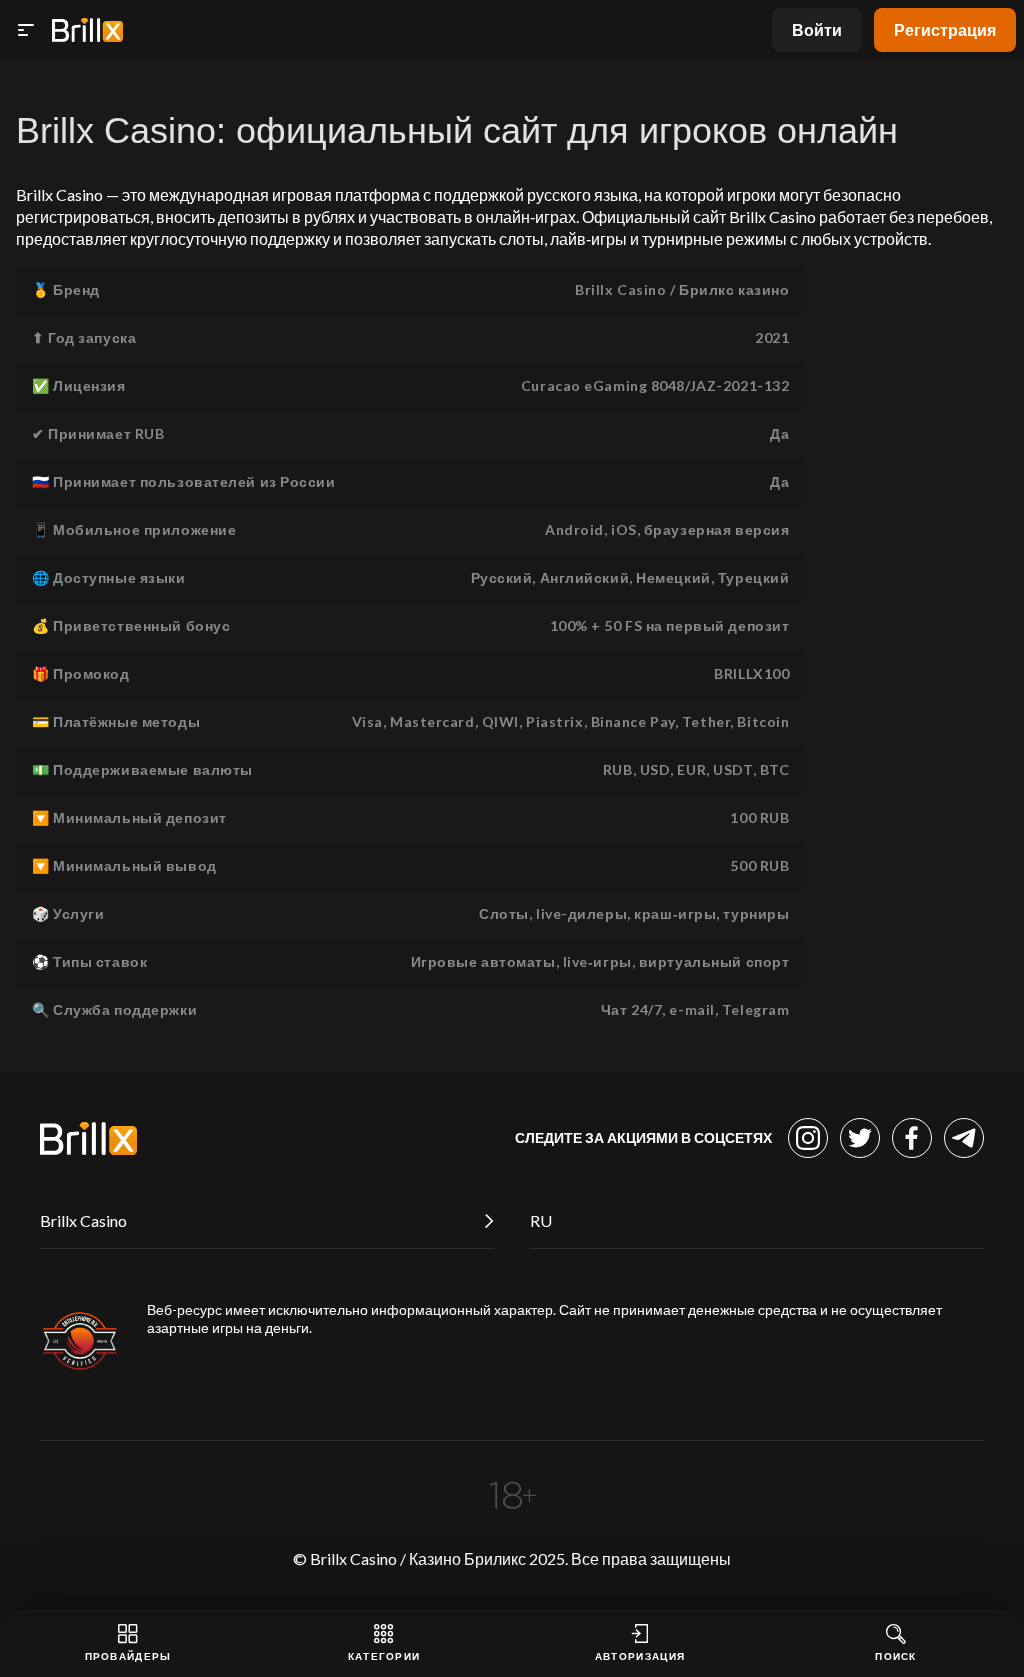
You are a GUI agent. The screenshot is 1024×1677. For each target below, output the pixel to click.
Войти (817, 29)
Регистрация (945, 29)
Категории (384, 1656)
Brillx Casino (83, 1220)
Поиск (896, 1656)
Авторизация (640, 1656)
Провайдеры (128, 1656)
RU (541, 1220)
